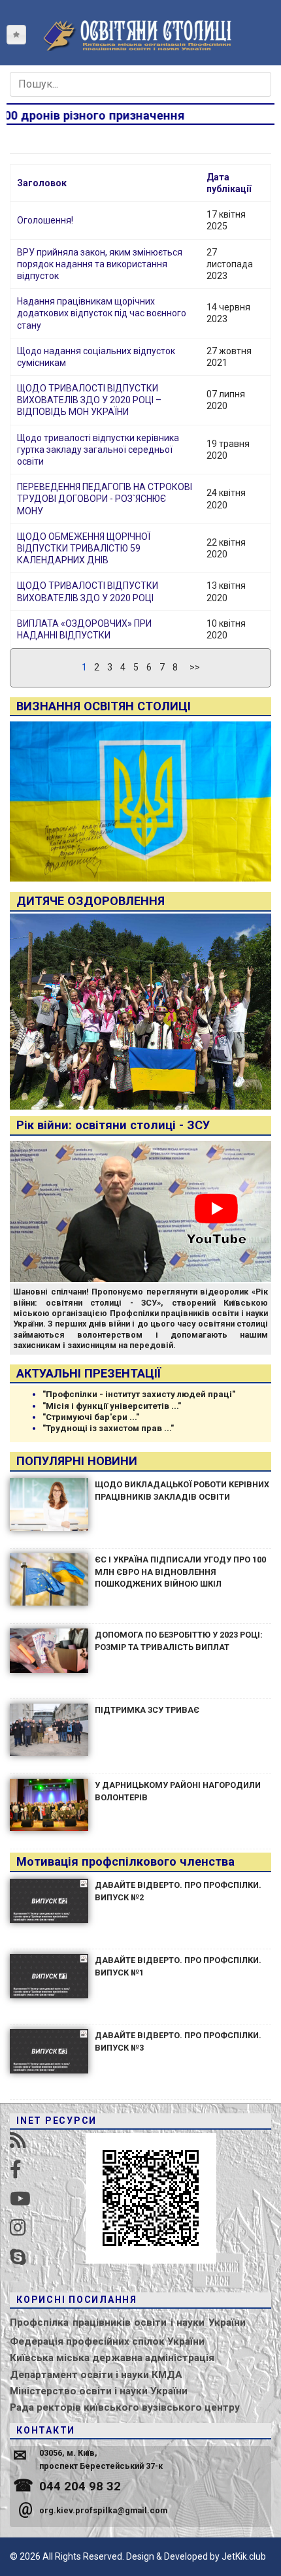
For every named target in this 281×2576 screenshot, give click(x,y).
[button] (16, 35)
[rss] (18, 2140)
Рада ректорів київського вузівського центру (125, 2407)
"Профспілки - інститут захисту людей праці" (139, 1394)
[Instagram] (18, 2228)
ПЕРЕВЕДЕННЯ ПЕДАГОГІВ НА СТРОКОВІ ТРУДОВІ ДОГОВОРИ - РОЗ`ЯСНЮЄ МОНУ (105, 499)
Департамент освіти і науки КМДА (96, 2375)
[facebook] (16, 2170)
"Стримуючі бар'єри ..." (91, 1417)
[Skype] (18, 2257)
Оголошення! (45, 220)
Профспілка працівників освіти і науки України (128, 2322)
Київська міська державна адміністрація (112, 2358)
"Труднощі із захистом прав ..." (108, 1428)
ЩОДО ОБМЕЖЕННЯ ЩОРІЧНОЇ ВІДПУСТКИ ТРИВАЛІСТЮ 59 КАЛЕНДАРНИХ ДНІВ (84, 548)
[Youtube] (20, 2199)
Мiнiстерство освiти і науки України (99, 2391)
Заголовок (42, 183)
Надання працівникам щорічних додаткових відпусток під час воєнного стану (102, 313)
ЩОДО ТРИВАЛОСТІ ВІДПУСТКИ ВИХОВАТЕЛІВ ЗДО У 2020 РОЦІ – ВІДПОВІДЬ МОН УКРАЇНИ (89, 400)
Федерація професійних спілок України (107, 2341)
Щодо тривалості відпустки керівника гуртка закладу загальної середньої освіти (98, 450)
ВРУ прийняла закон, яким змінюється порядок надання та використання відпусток (100, 264)
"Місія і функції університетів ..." (112, 1406)
